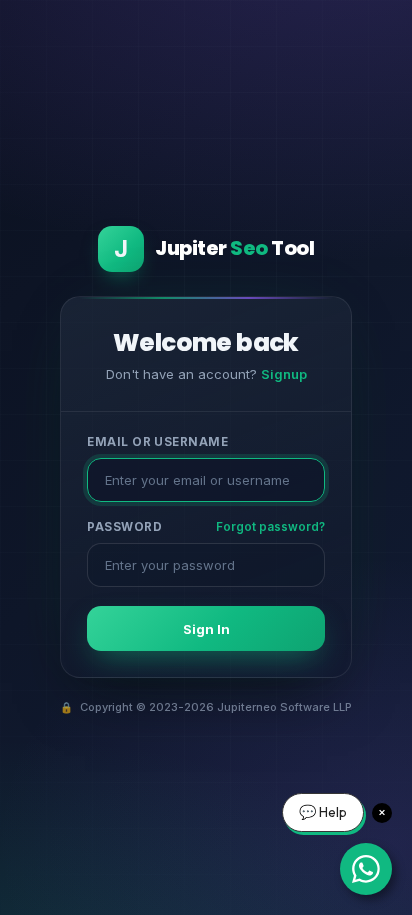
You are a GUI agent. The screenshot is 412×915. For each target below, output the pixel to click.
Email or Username (157, 442)
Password (124, 527)
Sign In (206, 629)
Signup (284, 374)
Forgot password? (270, 527)
